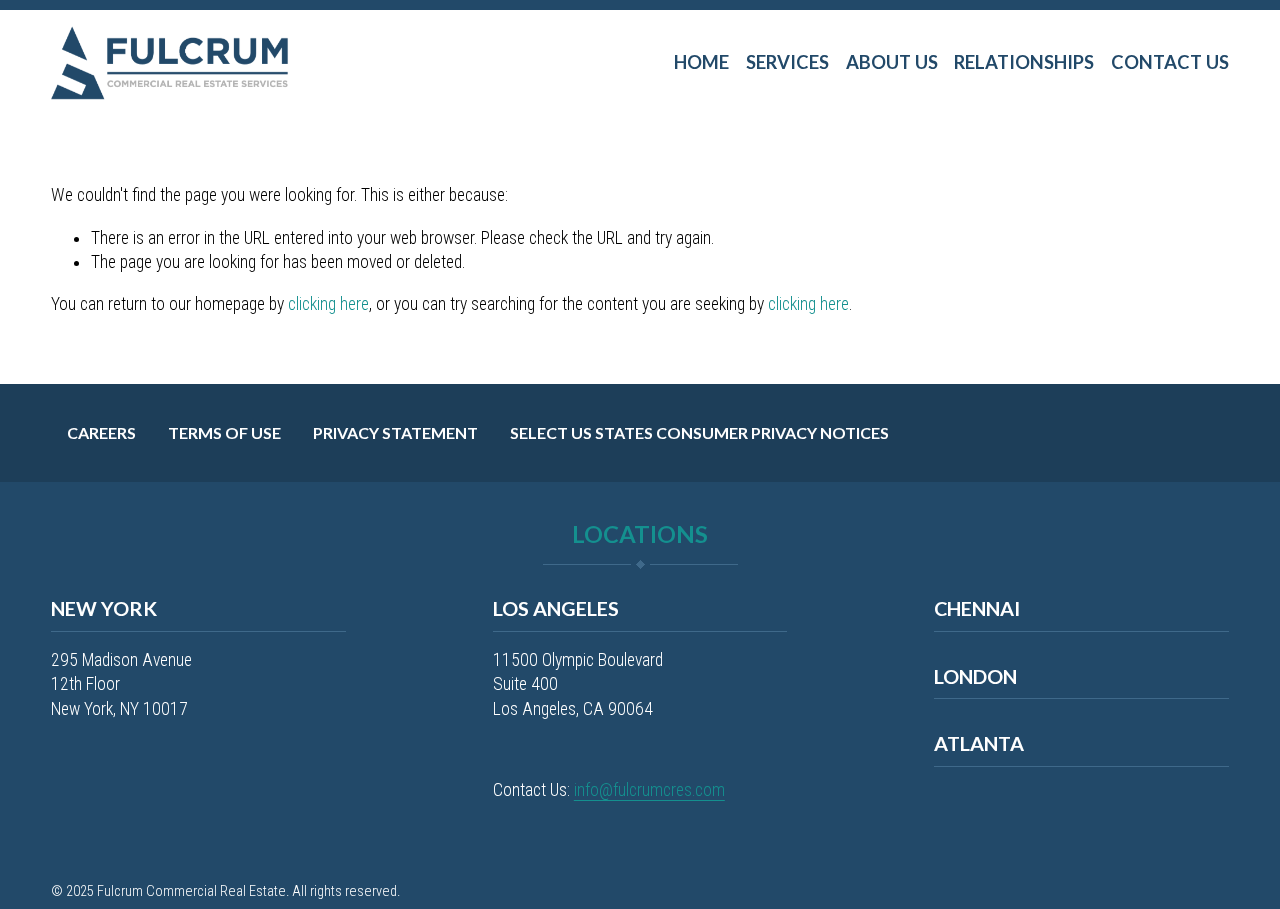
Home (701, 62)
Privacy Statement (395, 432)
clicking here (328, 304)
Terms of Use (224, 432)
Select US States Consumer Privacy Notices (699, 432)
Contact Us (1170, 62)
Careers (101, 432)
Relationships (1024, 62)
